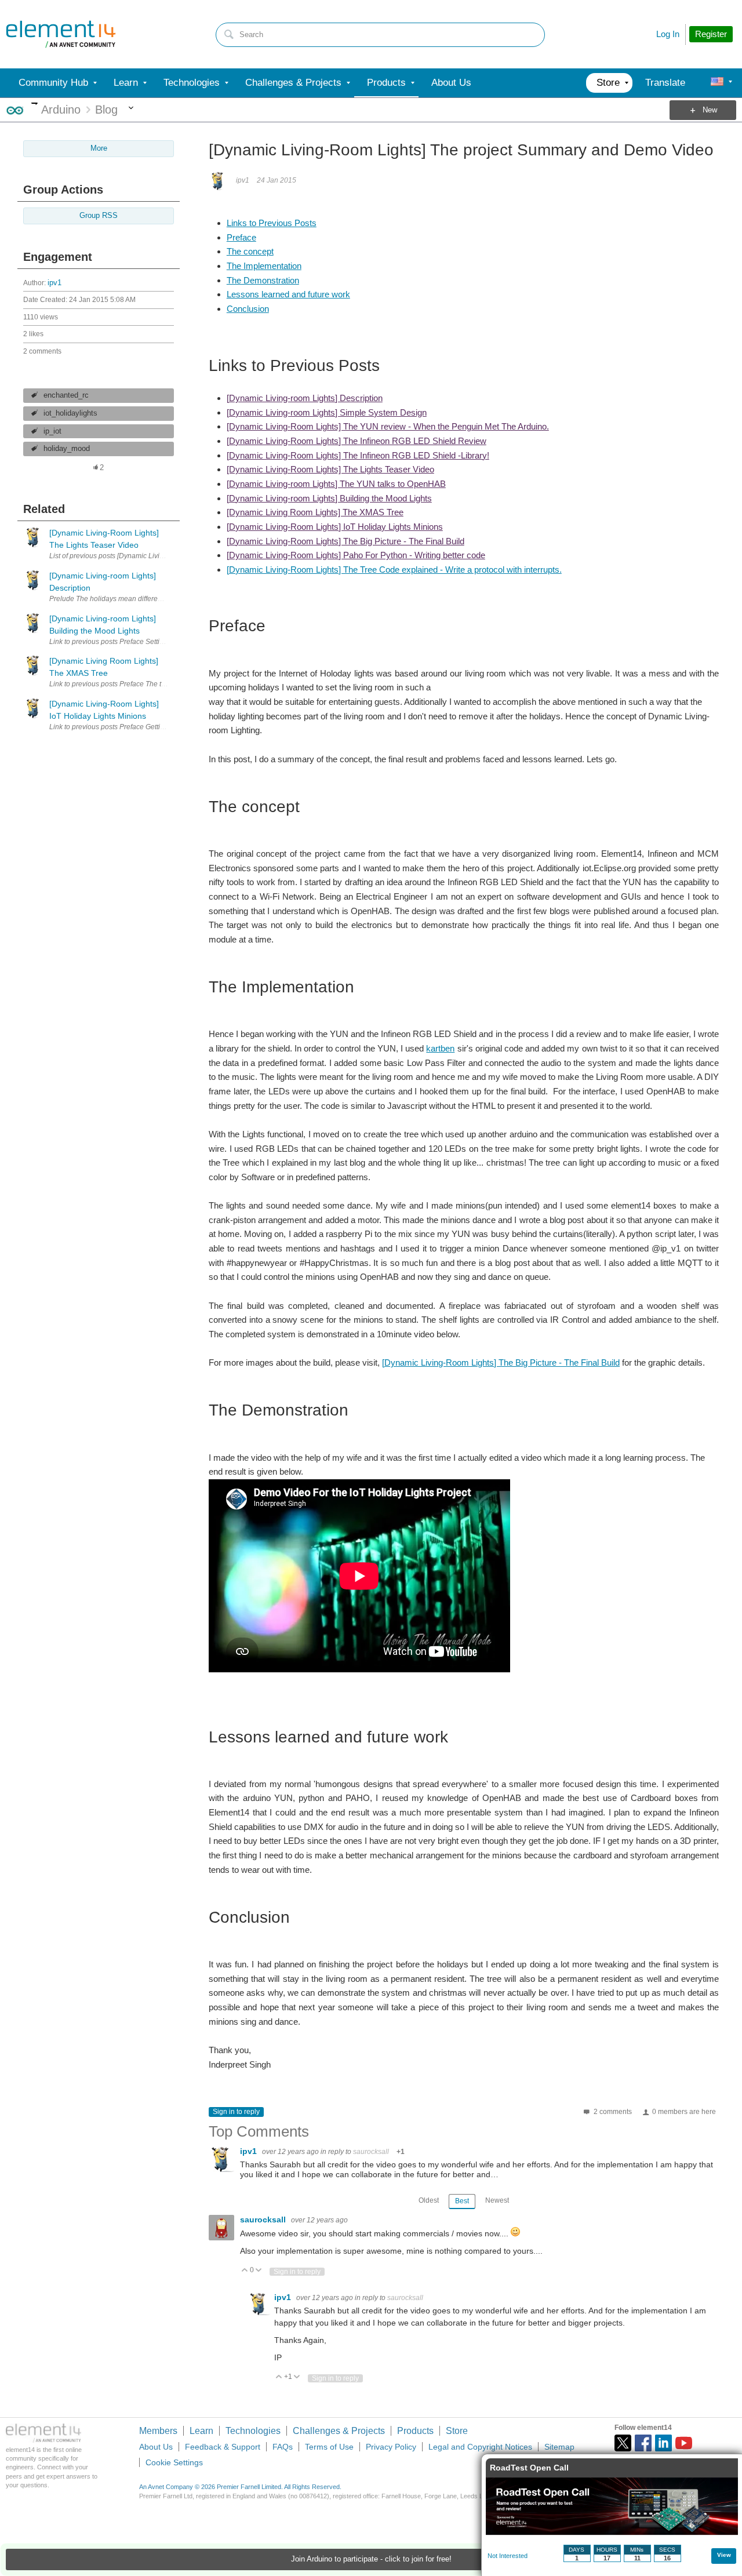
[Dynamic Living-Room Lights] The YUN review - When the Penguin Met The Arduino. (388, 426)
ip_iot (52, 431)
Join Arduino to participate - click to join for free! (371, 2559)
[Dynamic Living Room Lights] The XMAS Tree (315, 512)
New (710, 110)
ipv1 (54, 283)
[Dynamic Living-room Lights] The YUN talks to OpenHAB (336, 484)
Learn (201, 2431)
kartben (440, 1048)
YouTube (684, 2443)
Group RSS (99, 216)
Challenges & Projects (339, 2431)
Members (158, 2431)
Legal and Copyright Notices (480, 2447)
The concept (250, 251)
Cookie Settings (174, 2462)
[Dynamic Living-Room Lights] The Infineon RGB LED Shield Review (357, 441)
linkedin (663, 2443)
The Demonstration (263, 280)
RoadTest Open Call (529, 2468)
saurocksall (371, 2152)
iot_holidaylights (70, 413)
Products (415, 2431)
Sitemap (559, 2447)
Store (457, 2431)
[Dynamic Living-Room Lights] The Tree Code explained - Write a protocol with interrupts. (394, 570)
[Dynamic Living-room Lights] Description (305, 398)
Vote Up (245, 2271)
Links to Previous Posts (272, 223)
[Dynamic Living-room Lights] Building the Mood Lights (329, 498)
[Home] (61, 34)
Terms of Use (329, 2447)
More (34, 103)
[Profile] (717, 83)
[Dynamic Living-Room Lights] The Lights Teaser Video (330, 469)
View (724, 2555)
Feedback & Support (223, 2447)
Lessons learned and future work (288, 294)
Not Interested (508, 2556)
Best (462, 2201)
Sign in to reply (236, 2112)
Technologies (253, 2431)
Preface (241, 237)
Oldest (429, 2200)
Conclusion (248, 309)
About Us (156, 2447)
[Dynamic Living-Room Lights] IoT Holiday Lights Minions (335, 527)
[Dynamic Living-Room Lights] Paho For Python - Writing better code (356, 555)
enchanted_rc (66, 395)
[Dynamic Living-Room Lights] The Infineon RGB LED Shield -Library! (358, 455)
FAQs (283, 2447)
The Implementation (264, 266)
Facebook (643, 2443)
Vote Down (259, 2271)
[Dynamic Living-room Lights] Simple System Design (327, 412)
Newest (497, 2200)
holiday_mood (67, 449)
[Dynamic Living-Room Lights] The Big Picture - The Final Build (345, 541)
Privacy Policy (391, 2447)
